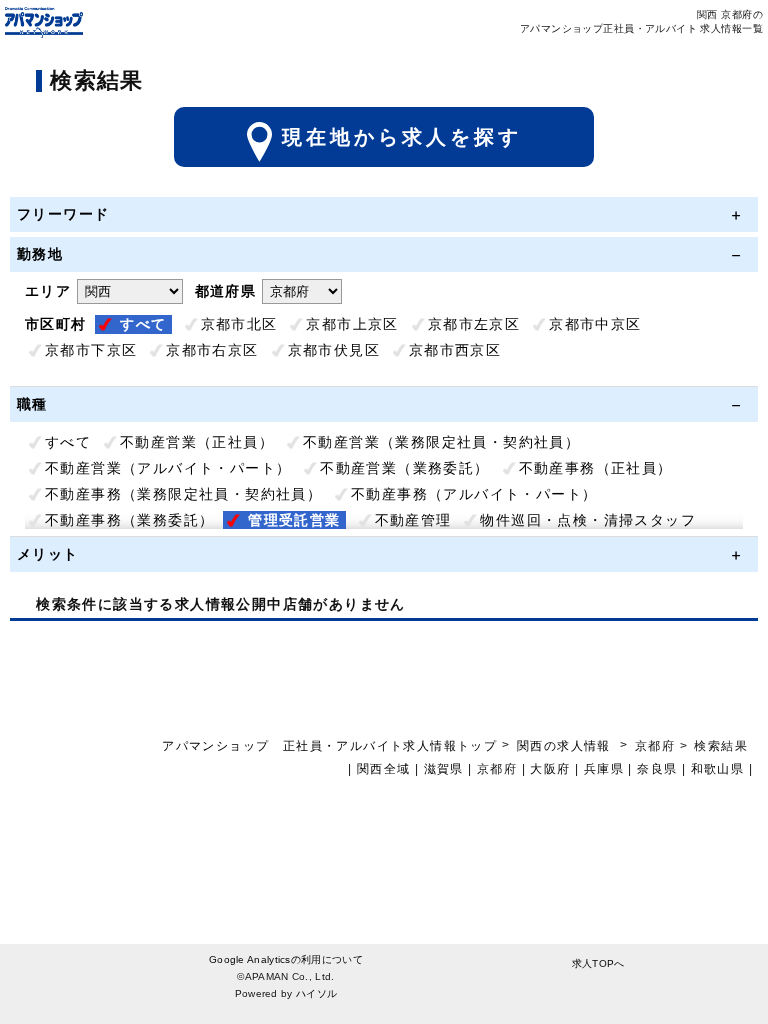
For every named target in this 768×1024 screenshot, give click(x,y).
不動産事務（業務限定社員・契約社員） (183, 494)
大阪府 (550, 769)
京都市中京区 (595, 324)
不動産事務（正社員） (596, 468)
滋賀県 (444, 769)
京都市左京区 (474, 324)
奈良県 (657, 769)
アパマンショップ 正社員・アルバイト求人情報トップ (329, 746)
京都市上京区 (352, 324)
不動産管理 (413, 520)
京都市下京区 (91, 350)
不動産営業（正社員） (197, 442)
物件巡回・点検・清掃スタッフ (588, 520)
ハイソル (316, 993)
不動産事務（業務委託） (129, 520)
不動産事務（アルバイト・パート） (474, 494)
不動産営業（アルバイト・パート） (168, 468)
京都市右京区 (212, 350)
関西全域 (384, 769)
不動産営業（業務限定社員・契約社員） (441, 442)
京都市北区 (239, 324)
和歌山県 (718, 769)
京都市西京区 (455, 350)
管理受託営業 (294, 520)
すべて (143, 324)
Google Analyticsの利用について (286, 959)
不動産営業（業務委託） (404, 468)
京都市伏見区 (334, 350)
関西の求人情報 (566, 746)
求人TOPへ (598, 963)
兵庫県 (604, 769)
